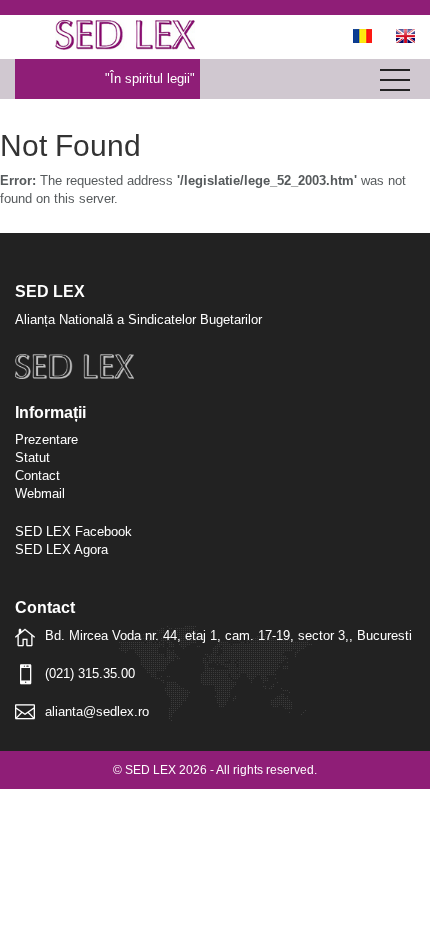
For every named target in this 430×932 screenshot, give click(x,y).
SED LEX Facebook (73, 531)
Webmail (40, 493)
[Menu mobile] (395, 84)
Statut (32, 457)
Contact (37, 475)
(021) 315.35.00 (90, 673)
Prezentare (46, 439)
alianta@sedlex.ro (97, 711)
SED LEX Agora (61, 549)
